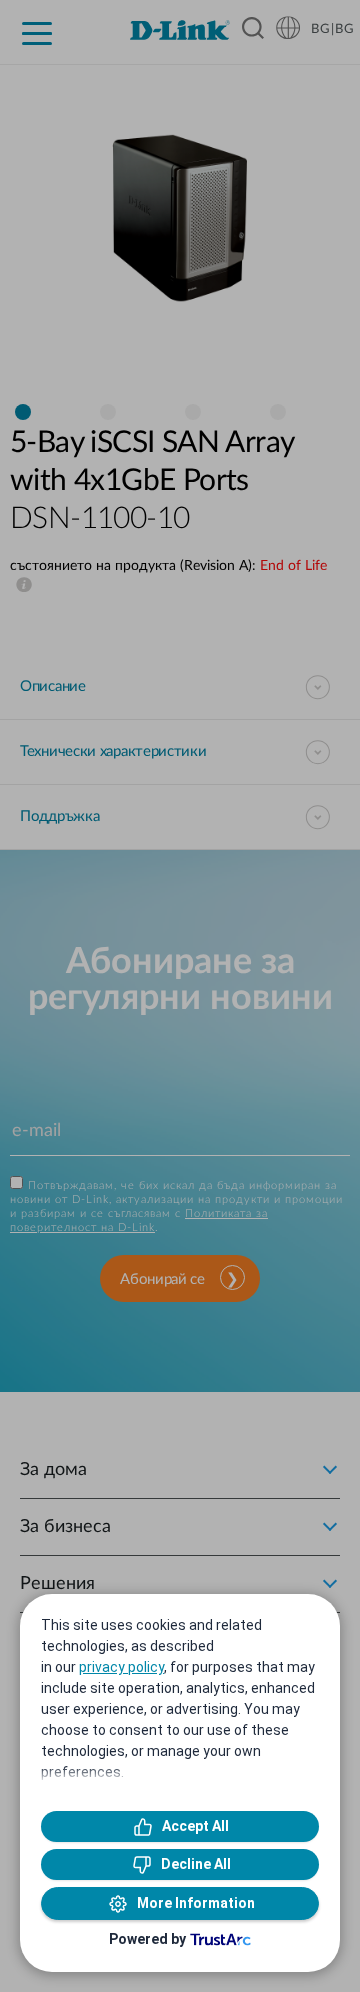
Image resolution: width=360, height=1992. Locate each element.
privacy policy (121, 1667)
